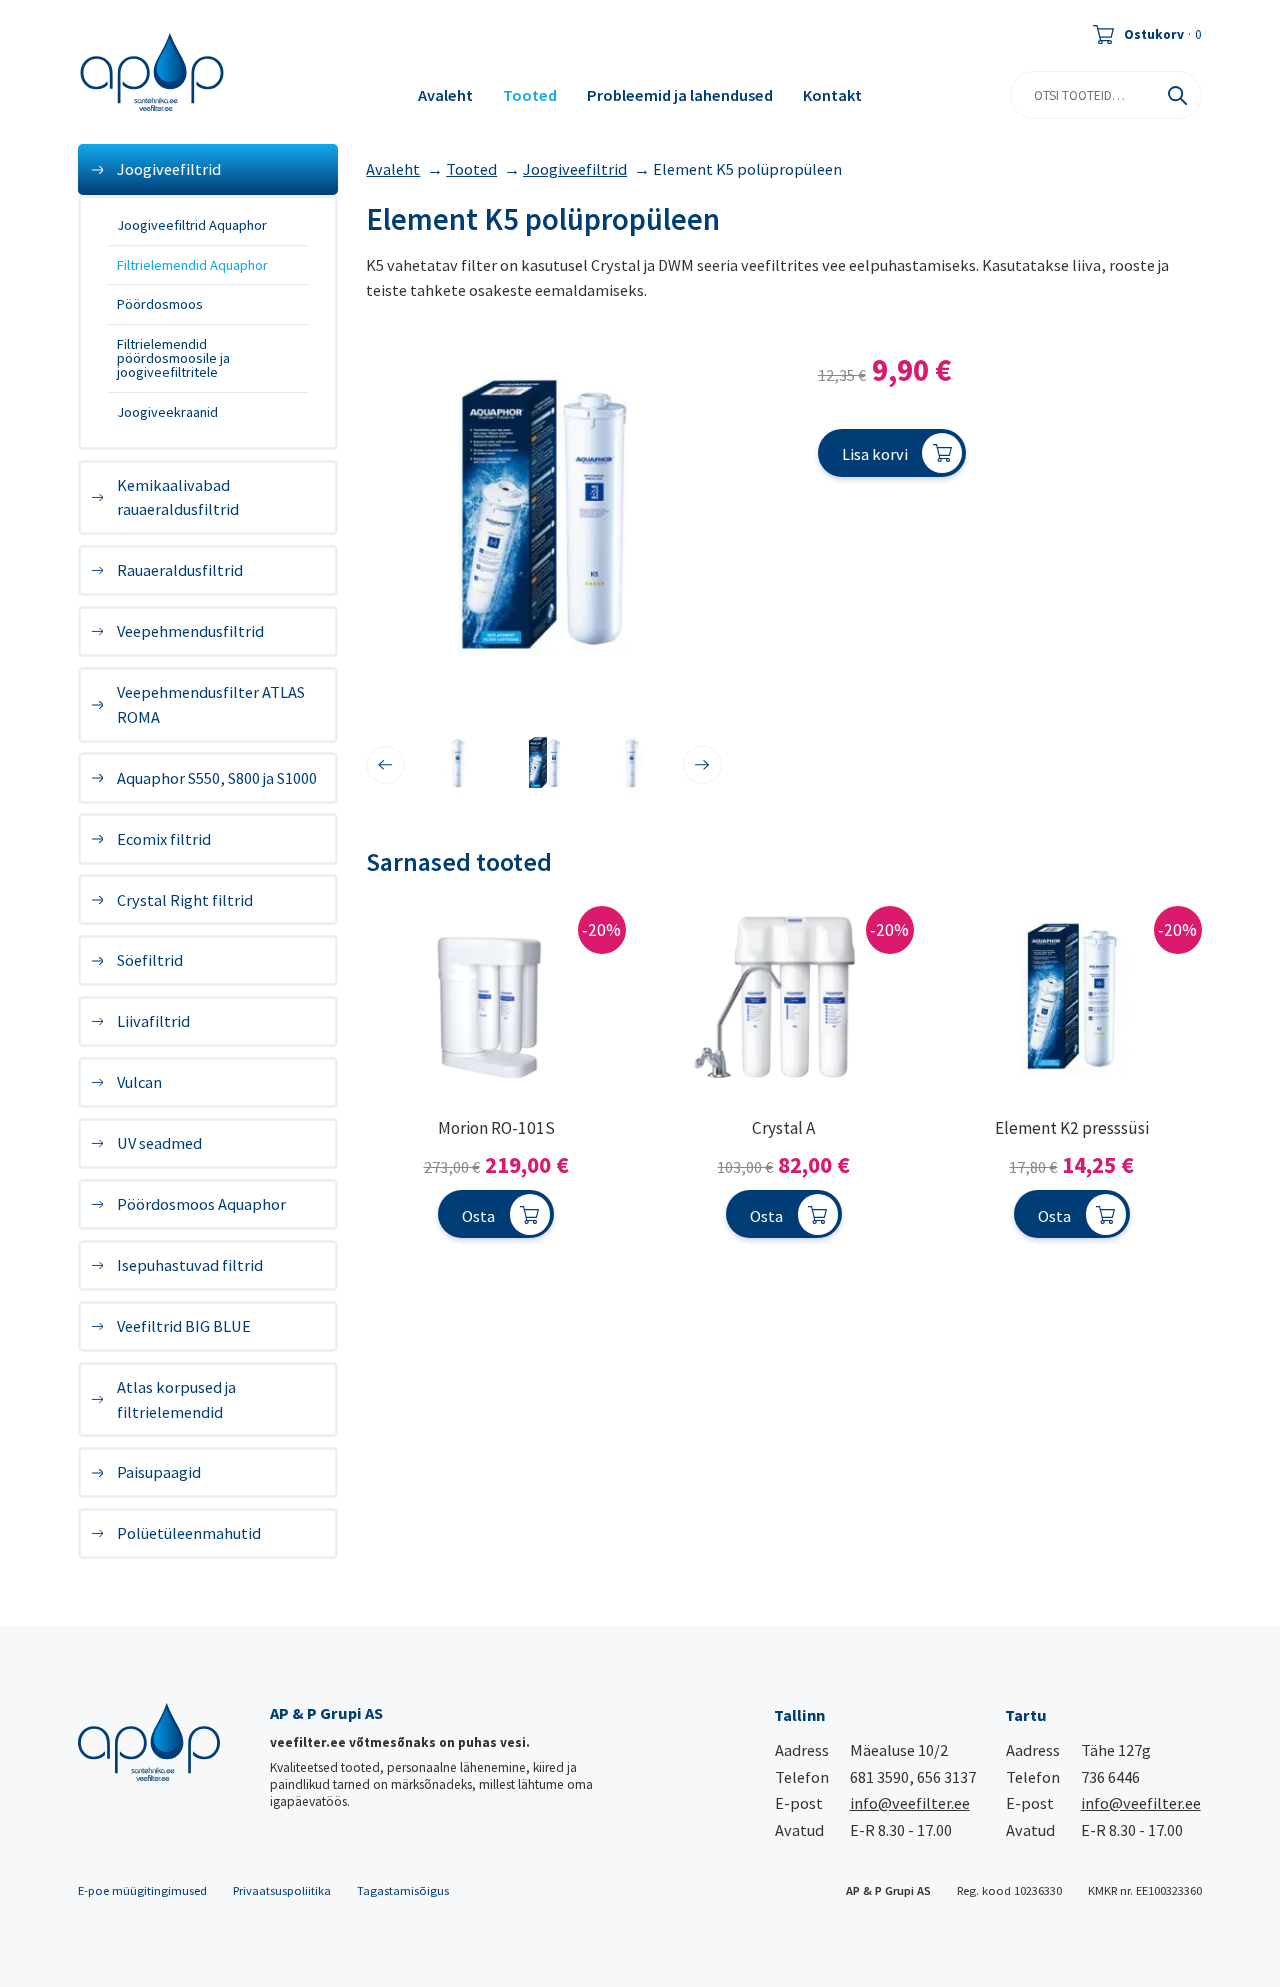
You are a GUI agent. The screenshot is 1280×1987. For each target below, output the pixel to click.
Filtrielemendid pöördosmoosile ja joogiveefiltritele (173, 358)
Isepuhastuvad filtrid (190, 1265)
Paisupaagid (159, 1472)
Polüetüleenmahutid (189, 1533)
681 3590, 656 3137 (913, 1777)
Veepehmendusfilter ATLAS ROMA (211, 704)
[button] (385, 765)
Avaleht (445, 95)
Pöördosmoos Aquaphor (201, 1204)
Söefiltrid (150, 960)
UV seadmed (159, 1143)
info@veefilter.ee (910, 1803)
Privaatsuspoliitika (282, 1890)
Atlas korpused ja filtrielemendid (176, 1399)
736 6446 (1110, 1777)
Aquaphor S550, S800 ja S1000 (217, 778)
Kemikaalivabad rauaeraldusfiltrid (178, 497)
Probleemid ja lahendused (680, 95)
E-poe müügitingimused (142, 1890)
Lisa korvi (875, 454)
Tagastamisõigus (403, 1890)
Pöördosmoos (160, 304)
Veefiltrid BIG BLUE (184, 1326)
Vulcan (139, 1082)
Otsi (1178, 95)
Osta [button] (478, 1216)
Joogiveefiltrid (169, 169)
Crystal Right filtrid (185, 900)
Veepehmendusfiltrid (190, 631)
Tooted (530, 95)
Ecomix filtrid (164, 839)
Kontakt (832, 95)
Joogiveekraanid (167, 412)
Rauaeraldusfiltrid (180, 570)
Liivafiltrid (153, 1021)
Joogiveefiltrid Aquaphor (192, 225)
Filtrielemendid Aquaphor (192, 265)
